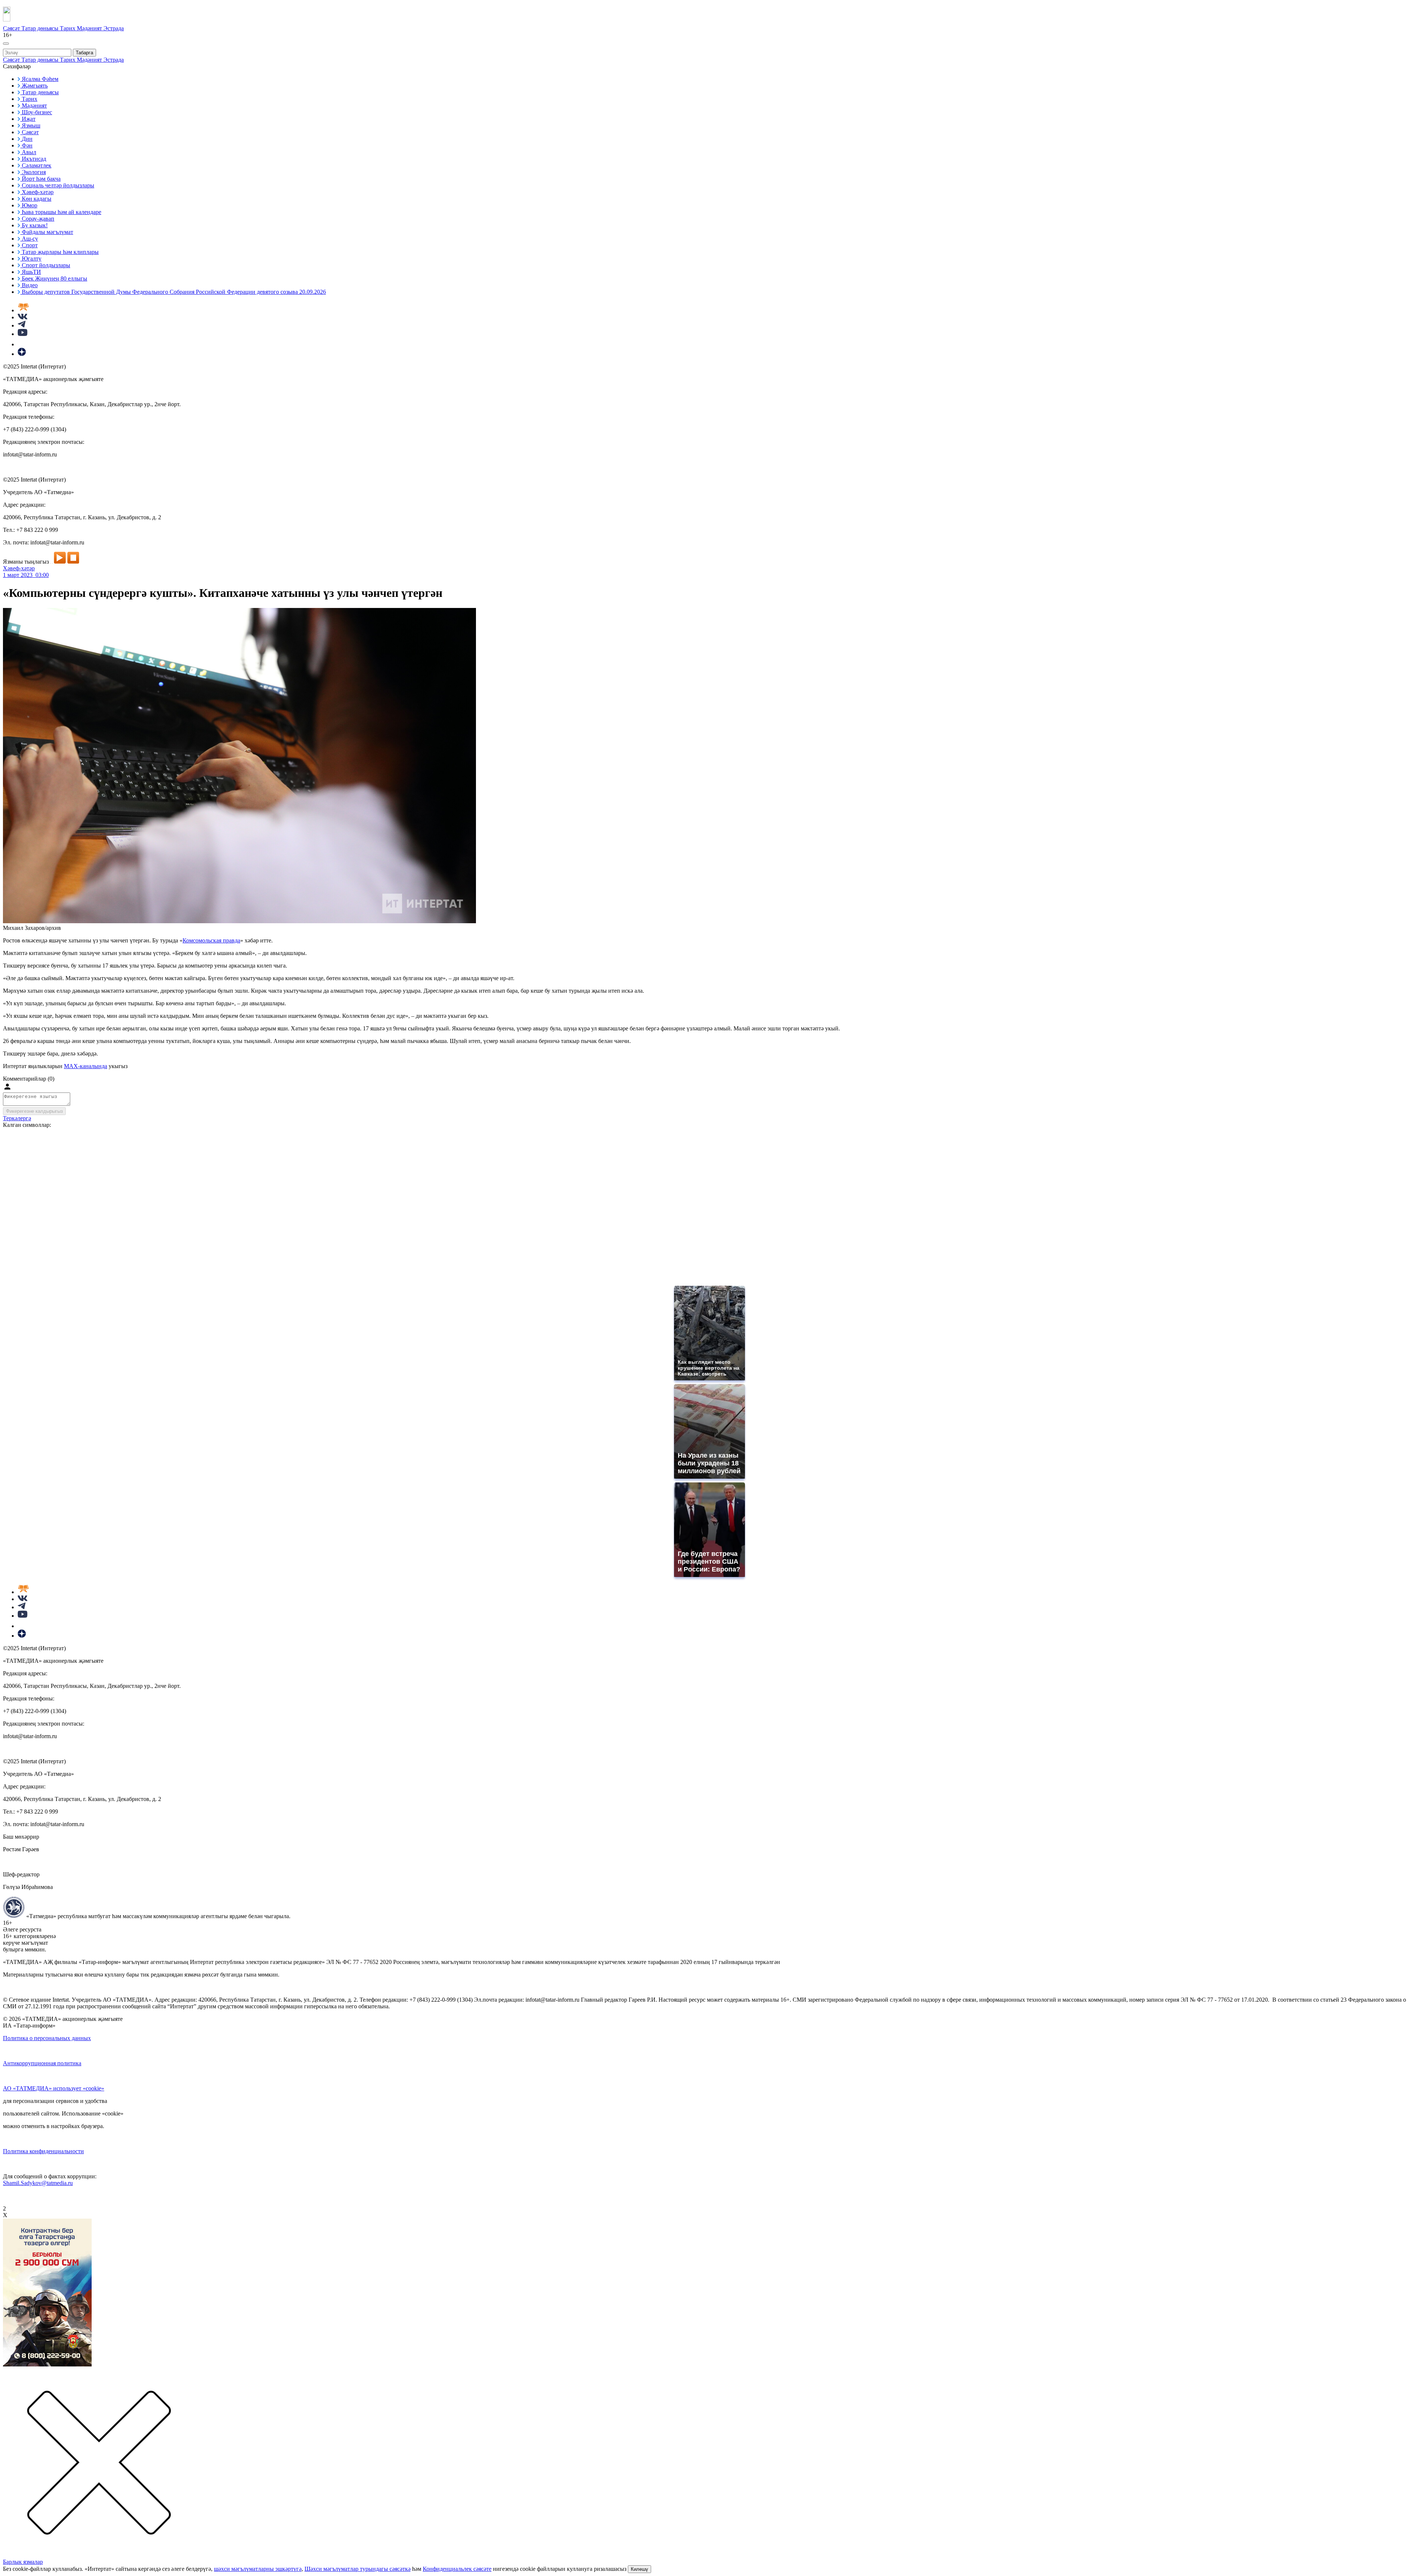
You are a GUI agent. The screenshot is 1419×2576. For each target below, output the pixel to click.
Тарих (68, 28)
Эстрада (114, 28)
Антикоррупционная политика (42, 2063)
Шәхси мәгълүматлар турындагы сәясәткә (358, 2569)
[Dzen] (22, 354)
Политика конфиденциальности (43, 2151)
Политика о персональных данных (47, 2038)
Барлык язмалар (23, 2562)
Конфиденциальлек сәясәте (457, 2569)
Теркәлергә (17, 1118)
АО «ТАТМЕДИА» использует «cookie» (54, 2088)
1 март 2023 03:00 (26, 575)
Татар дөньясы (41, 28)
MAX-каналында (86, 1066)
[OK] (22, 344)
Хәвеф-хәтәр (19, 568)
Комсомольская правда (211, 940)
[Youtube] (23, 334)
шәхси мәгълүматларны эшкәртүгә (258, 2569)
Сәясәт (12, 28)
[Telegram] (22, 325)
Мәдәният (90, 28)
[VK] (23, 317)
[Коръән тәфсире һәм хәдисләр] (23, 310)
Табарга (84, 53)
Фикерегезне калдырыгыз (34, 1111)
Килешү (639, 2569)
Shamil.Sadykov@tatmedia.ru (38, 2183)
